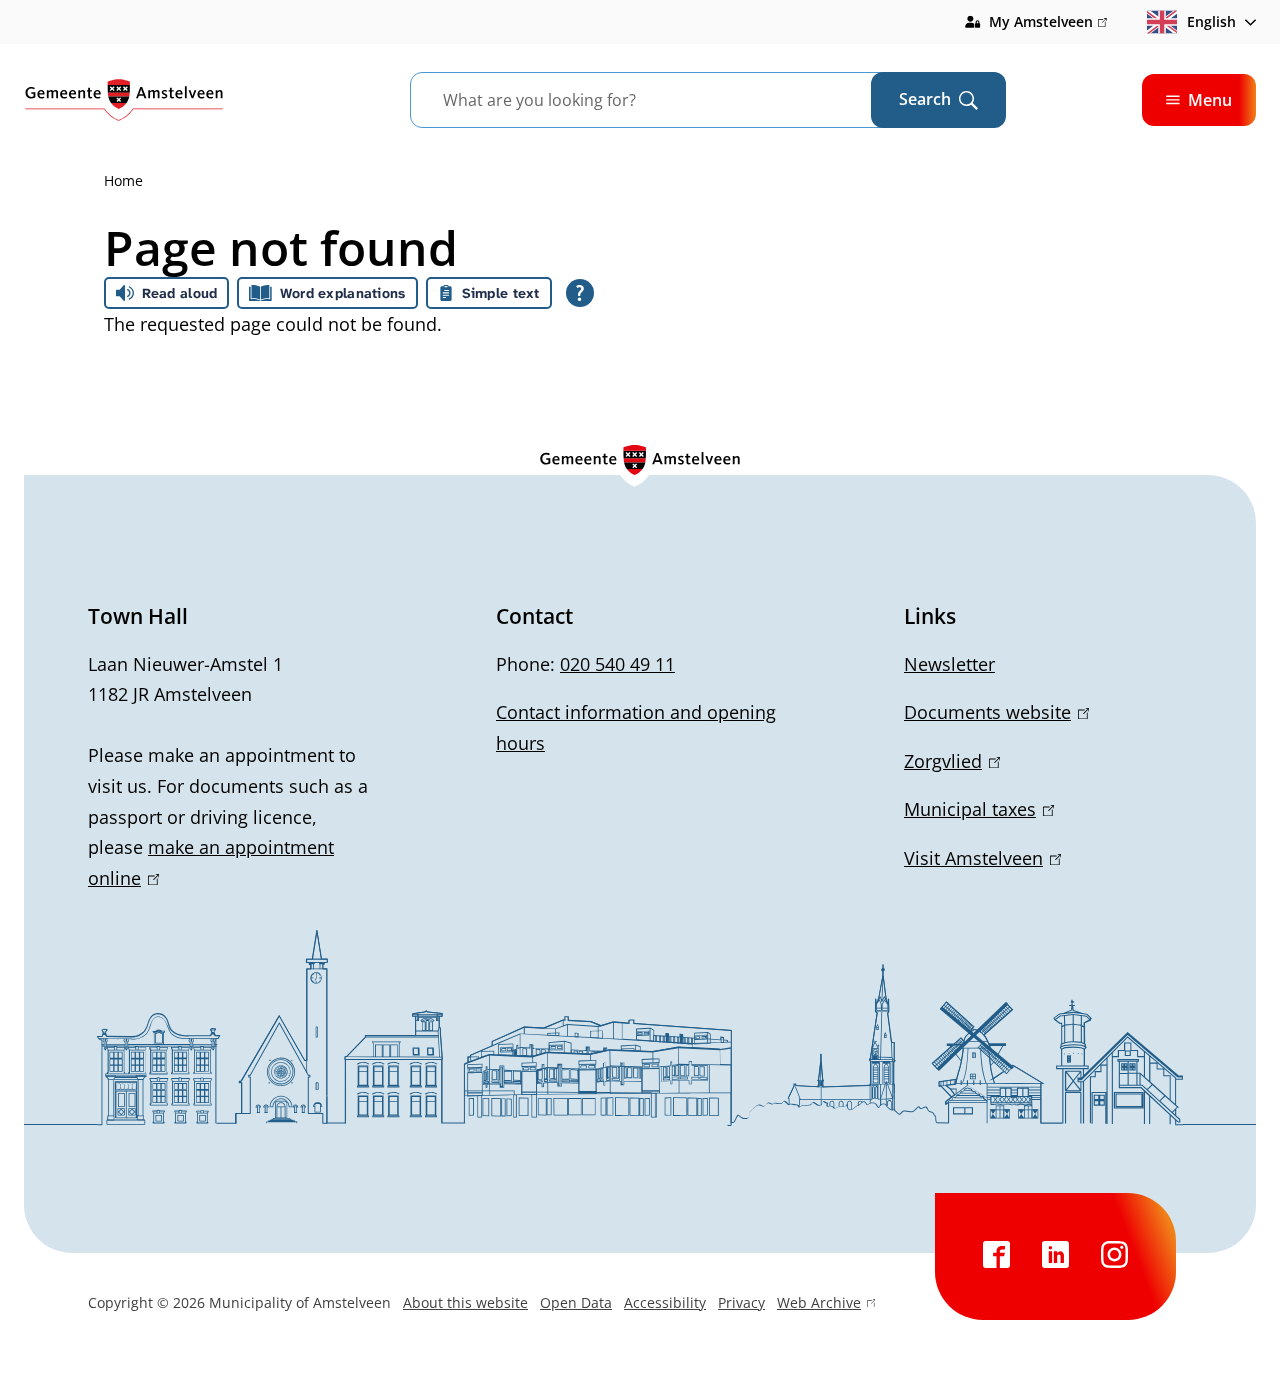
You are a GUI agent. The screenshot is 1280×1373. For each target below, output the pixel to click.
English (1211, 21)
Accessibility (665, 1302)
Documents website (993, 712)
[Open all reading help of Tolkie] (580, 293)
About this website (465, 1302)
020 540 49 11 (617, 664)
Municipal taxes (975, 809)
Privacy (741, 1302)
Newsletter (949, 664)
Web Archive (819, 1305)
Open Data (576, 1302)
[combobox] (665, 100)
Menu (1210, 100)
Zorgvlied (948, 761)
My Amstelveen (1048, 23)
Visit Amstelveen (979, 858)
